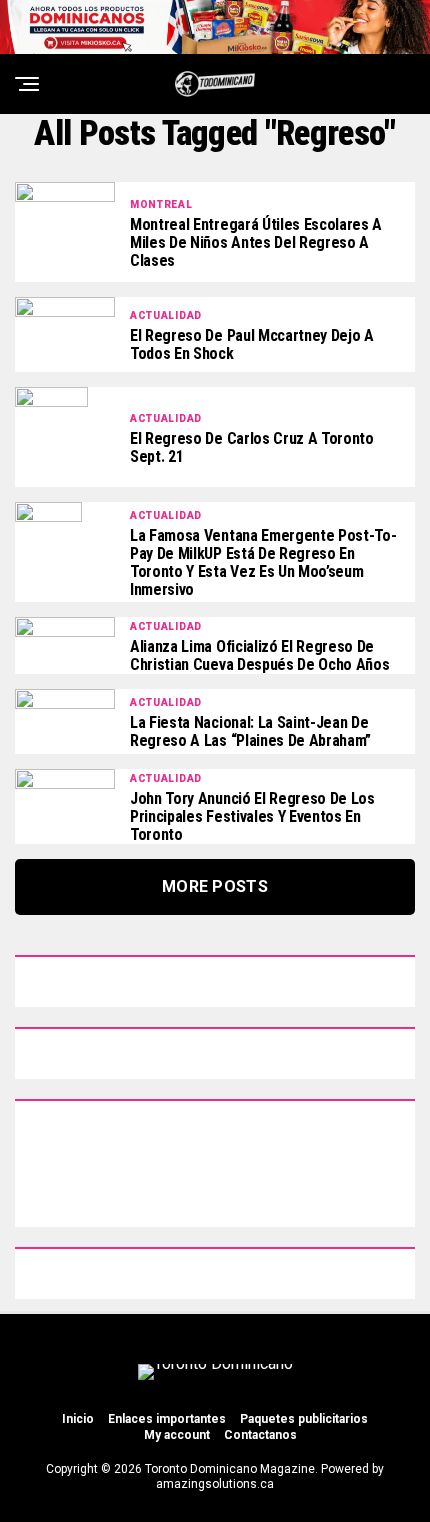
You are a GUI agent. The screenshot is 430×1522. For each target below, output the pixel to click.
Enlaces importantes (167, 1419)
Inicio (78, 1419)
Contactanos (260, 1435)
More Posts (215, 886)
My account (177, 1435)
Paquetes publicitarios (304, 1419)
